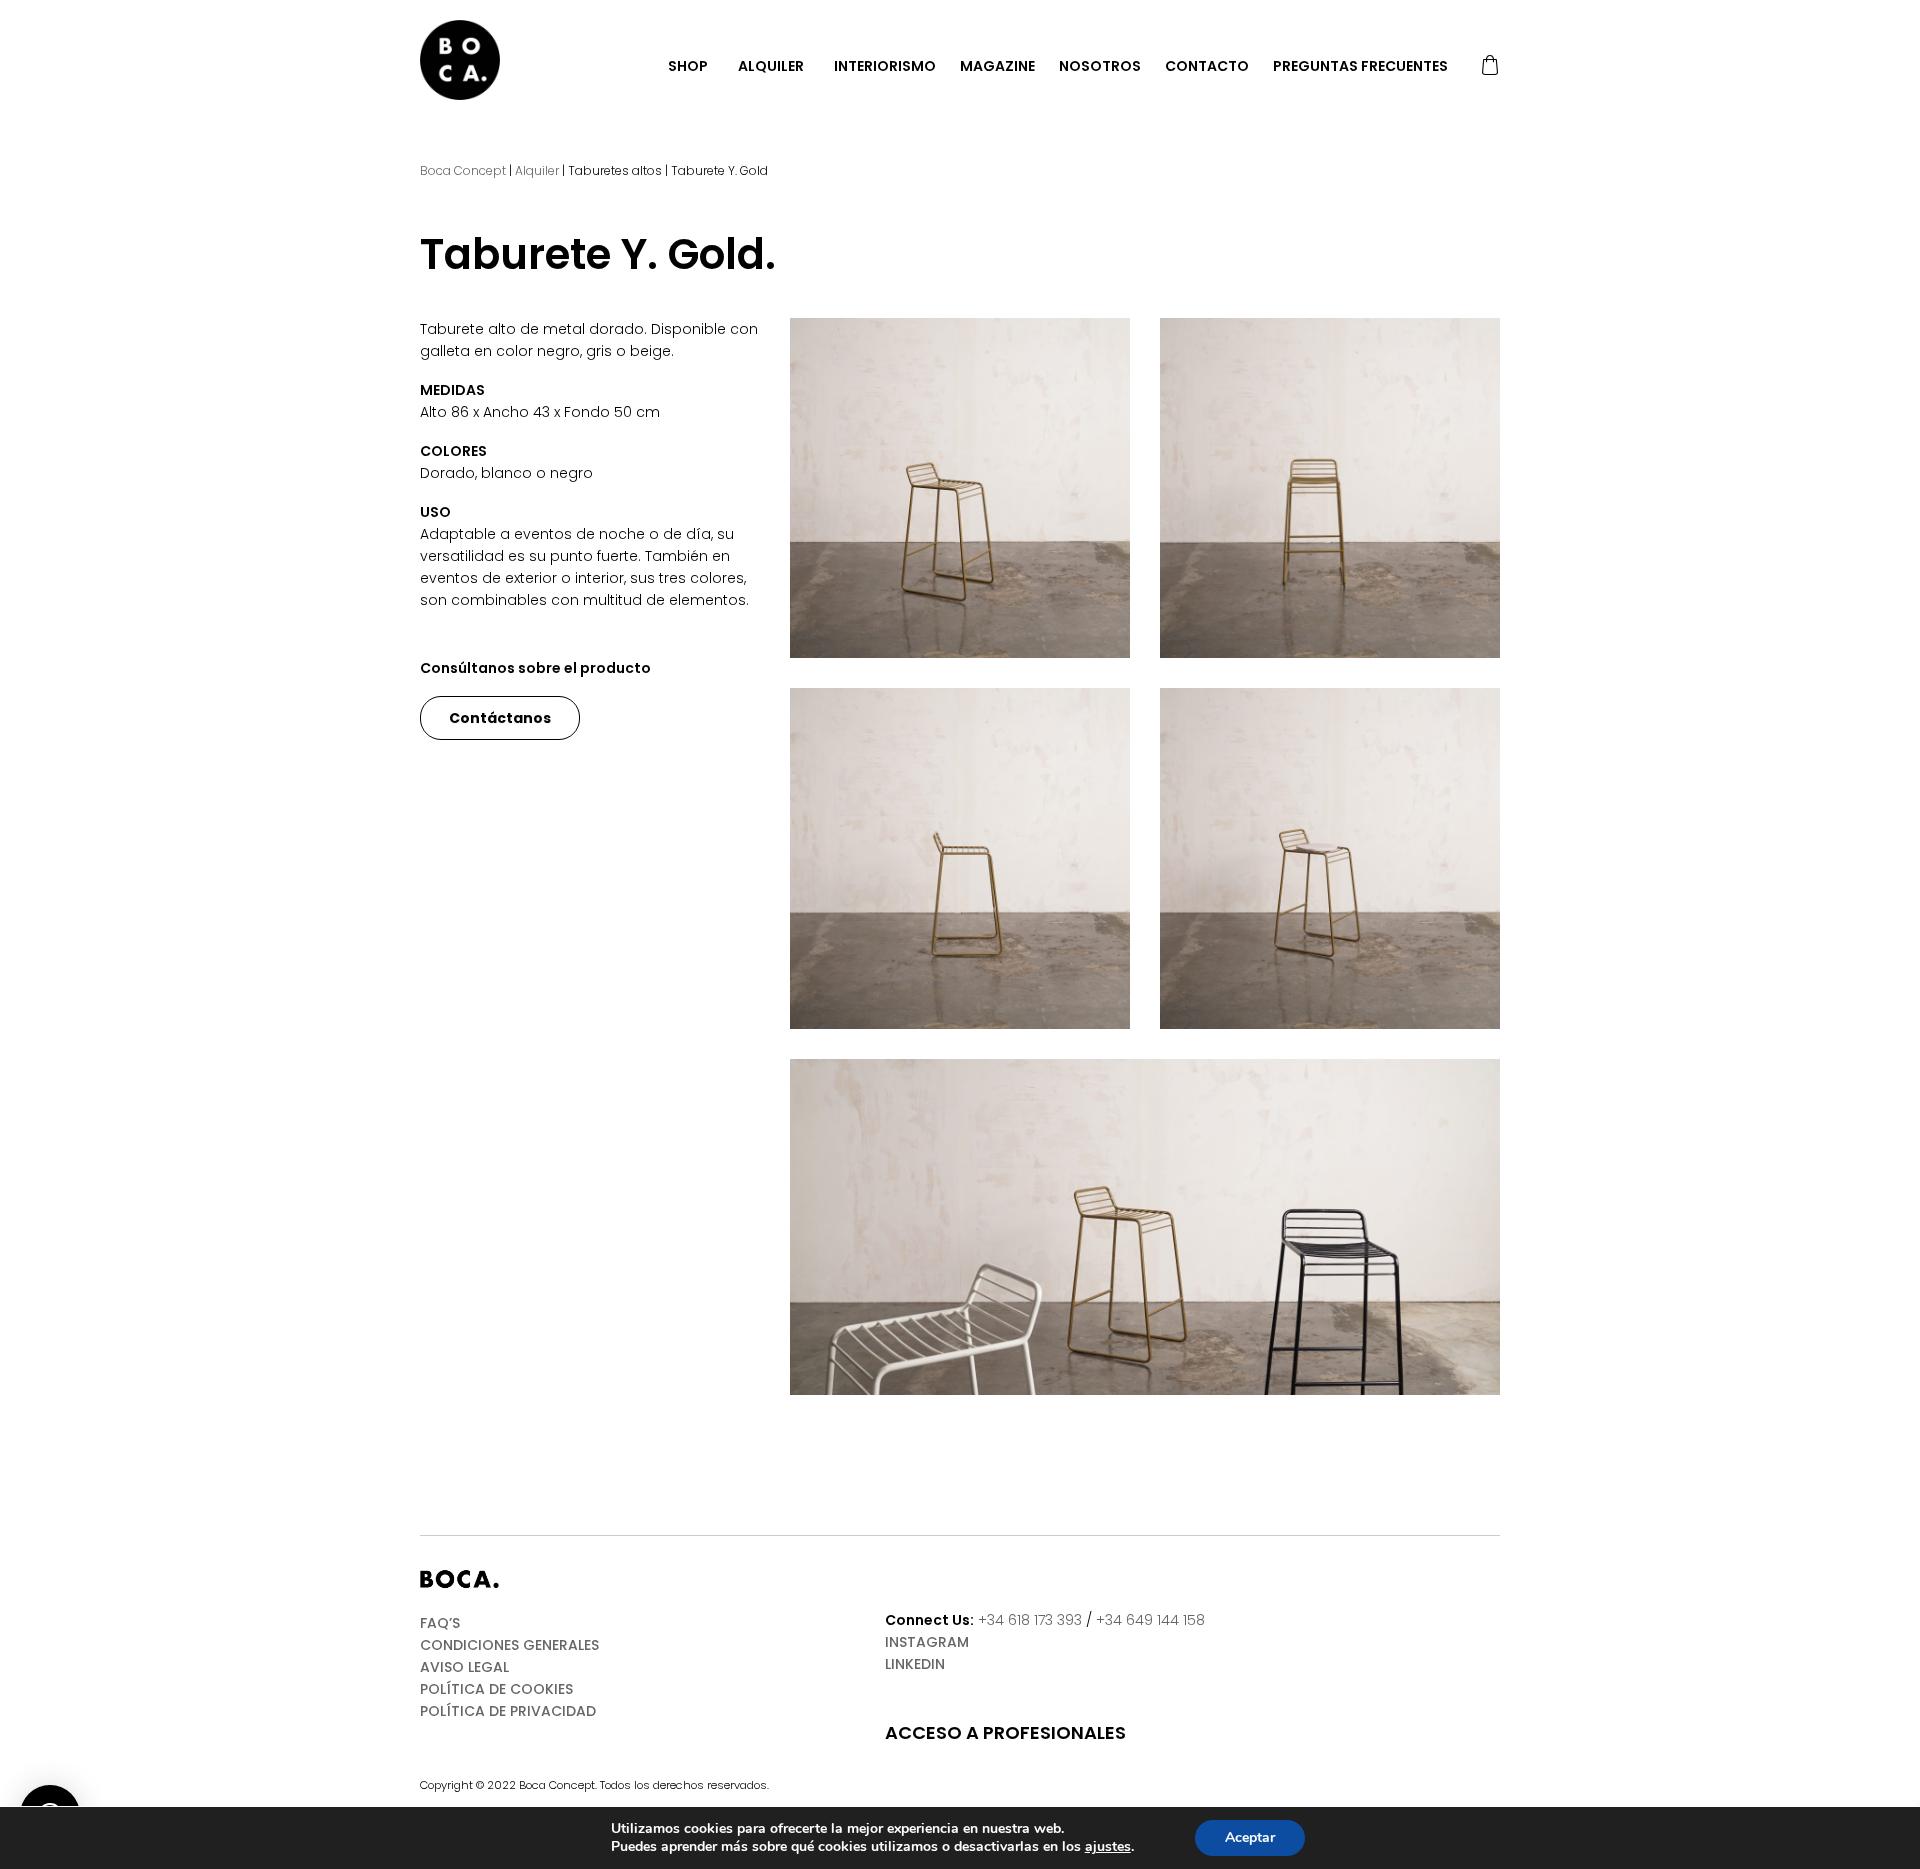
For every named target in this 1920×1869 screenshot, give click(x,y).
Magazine (997, 66)
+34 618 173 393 (1030, 1620)
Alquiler (771, 66)
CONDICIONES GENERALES (509, 1645)
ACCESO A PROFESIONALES (1005, 1733)
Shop (688, 66)
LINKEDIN (915, 1664)
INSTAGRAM (927, 1642)
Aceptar (1250, 1837)
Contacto (1207, 66)
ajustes (1108, 1847)
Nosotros (1100, 66)
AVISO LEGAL (464, 1667)
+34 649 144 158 (1150, 1620)
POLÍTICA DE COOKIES (496, 1689)
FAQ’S (440, 1623)
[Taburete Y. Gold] (960, 488)
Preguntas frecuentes (1360, 66)
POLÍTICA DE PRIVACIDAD (508, 1711)
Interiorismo (885, 66)
